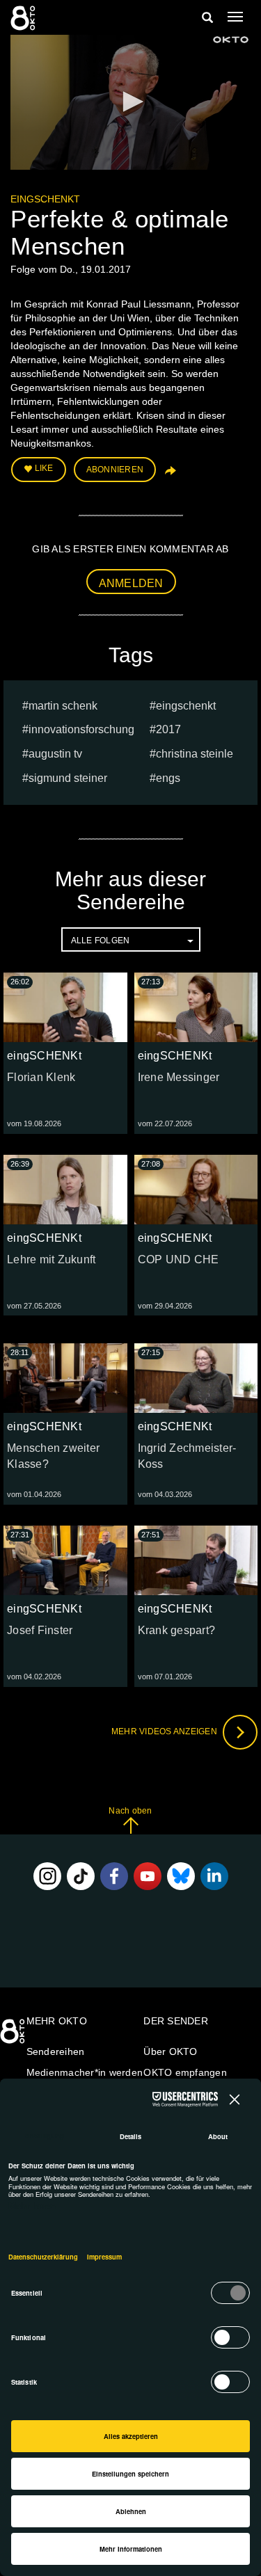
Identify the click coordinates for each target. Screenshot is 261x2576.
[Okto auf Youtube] (148, 1876)
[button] (131, 102)
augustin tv (55, 754)
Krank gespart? (177, 1630)
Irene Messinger (179, 1077)
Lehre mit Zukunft (51, 1259)
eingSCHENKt (45, 199)
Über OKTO (170, 2051)
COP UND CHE (179, 1259)
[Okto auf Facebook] (114, 1876)
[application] (130, 102)
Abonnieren (115, 470)
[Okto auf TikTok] (81, 1876)
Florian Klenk (41, 1077)
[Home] (14, 2036)
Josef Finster (40, 1630)
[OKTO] (24, 17)
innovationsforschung (81, 729)
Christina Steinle (195, 754)
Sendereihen (56, 2051)
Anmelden (131, 583)
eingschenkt (186, 706)
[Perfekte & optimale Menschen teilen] (169, 475)
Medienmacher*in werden (85, 2072)
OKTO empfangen (185, 2072)
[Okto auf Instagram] (47, 1876)
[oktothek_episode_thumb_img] (65, 1007)
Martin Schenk (63, 706)
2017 (168, 729)
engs (168, 778)
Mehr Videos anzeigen (165, 1731)
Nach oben (130, 1811)
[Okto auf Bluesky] (181, 1876)
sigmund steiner (68, 778)
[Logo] (231, 40)
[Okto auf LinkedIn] (214, 1876)
